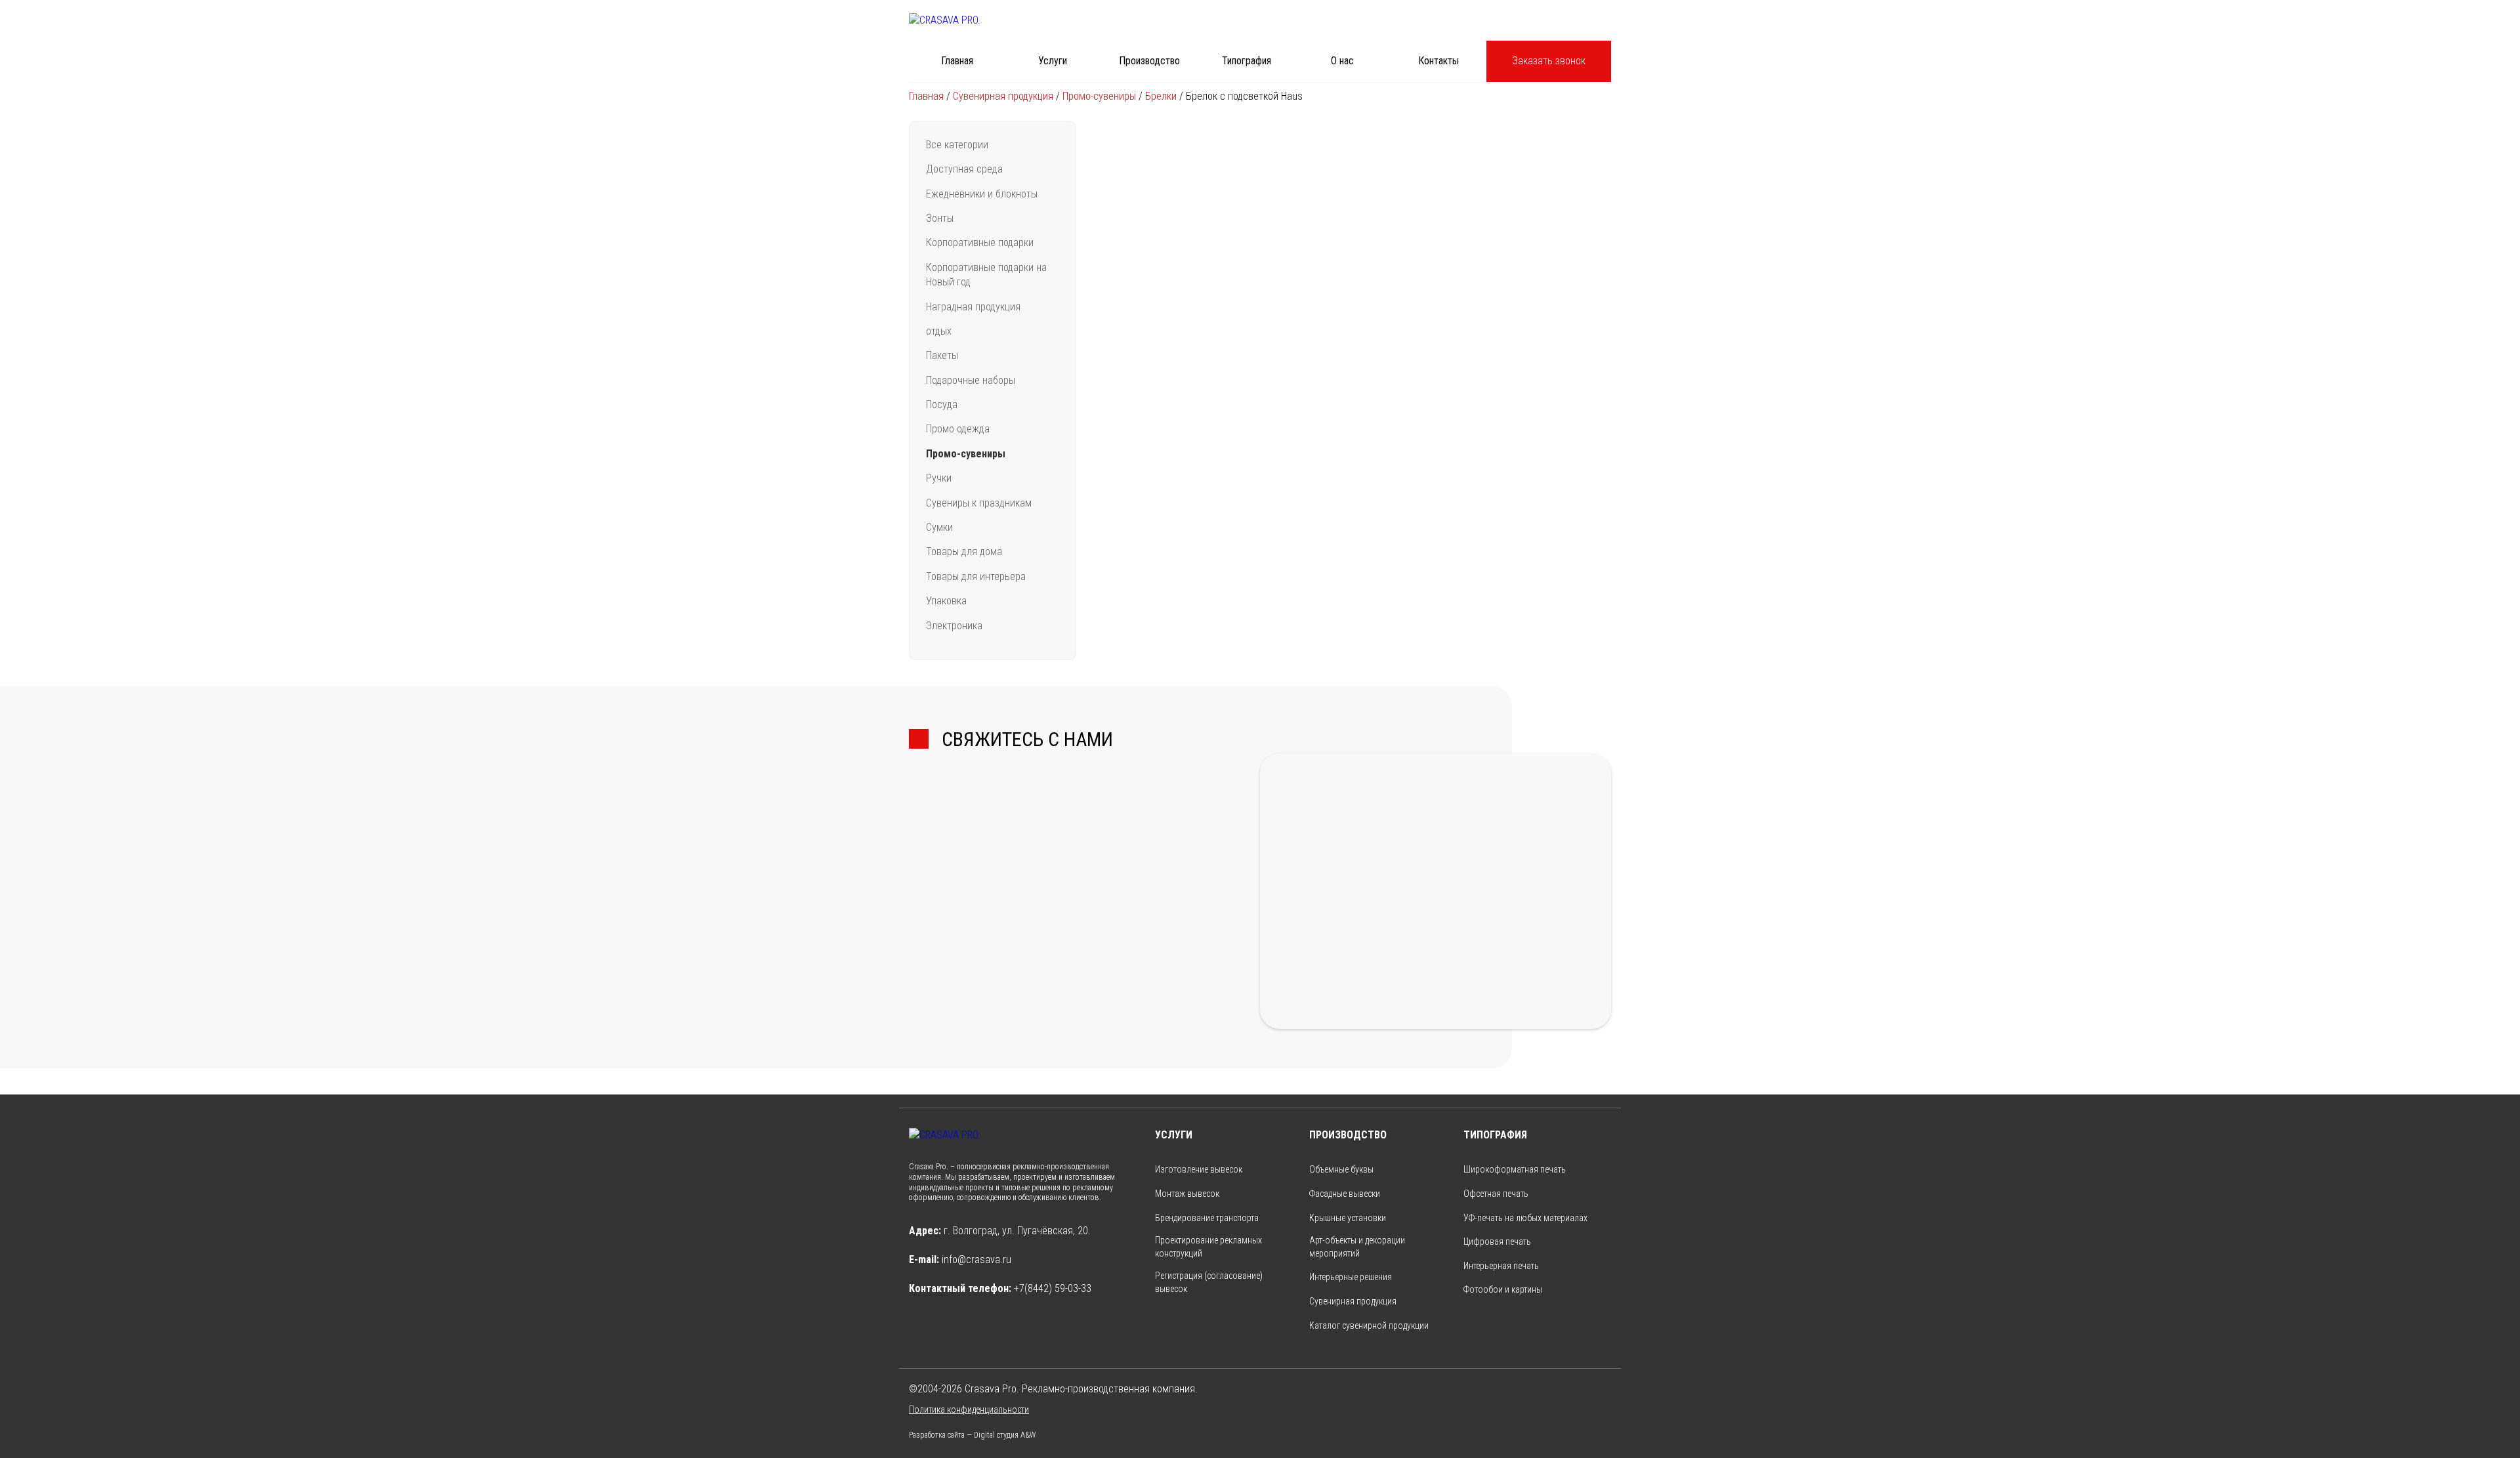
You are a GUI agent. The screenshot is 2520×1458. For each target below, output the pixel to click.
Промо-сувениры (1099, 96)
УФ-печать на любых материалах (1525, 1218)
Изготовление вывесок (1199, 1169)
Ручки (939, 478)
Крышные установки (1348, 1218)
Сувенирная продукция (1003, 96)
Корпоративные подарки (980, 242)
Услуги (1053, 61)
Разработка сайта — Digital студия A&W (972, 1435)
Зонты (940, 218)
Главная (957, 61)
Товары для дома (964, 552)
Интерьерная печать (1501, 1266)
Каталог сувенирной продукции (1369, 1325)
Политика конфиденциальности (969, 1409)
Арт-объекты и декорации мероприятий (1357, 1247)
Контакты (1438, 61)
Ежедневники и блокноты (982, 194)
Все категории (957, 145)
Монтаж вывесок (1187, 1194)
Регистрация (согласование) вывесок (1209, 1282)
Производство (1149, 61)
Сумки (939, 527)
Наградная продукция (973, 307)
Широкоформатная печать (1515, 1169)
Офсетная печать (1496, 1194)
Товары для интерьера (976, 576)
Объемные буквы (1341, 1169)
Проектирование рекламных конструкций (1208, 1247)
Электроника (954, 626)
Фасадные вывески (1345, 1194)
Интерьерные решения (1351, 1277)
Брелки (1161, 96)
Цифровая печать (1497, 1241)
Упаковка (946, 601)
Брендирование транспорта (1207, 1218)
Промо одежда (958, 429)
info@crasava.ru (976, 1260)
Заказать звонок (1549, 61)
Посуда (942, 405)
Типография (1247, 61)
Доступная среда (964, 169)
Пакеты (942, 355)
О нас (1342, 61)
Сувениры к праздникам (979, 503)
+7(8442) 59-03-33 (1053, 1288)
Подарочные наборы (971, 380)
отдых (939, 331)
